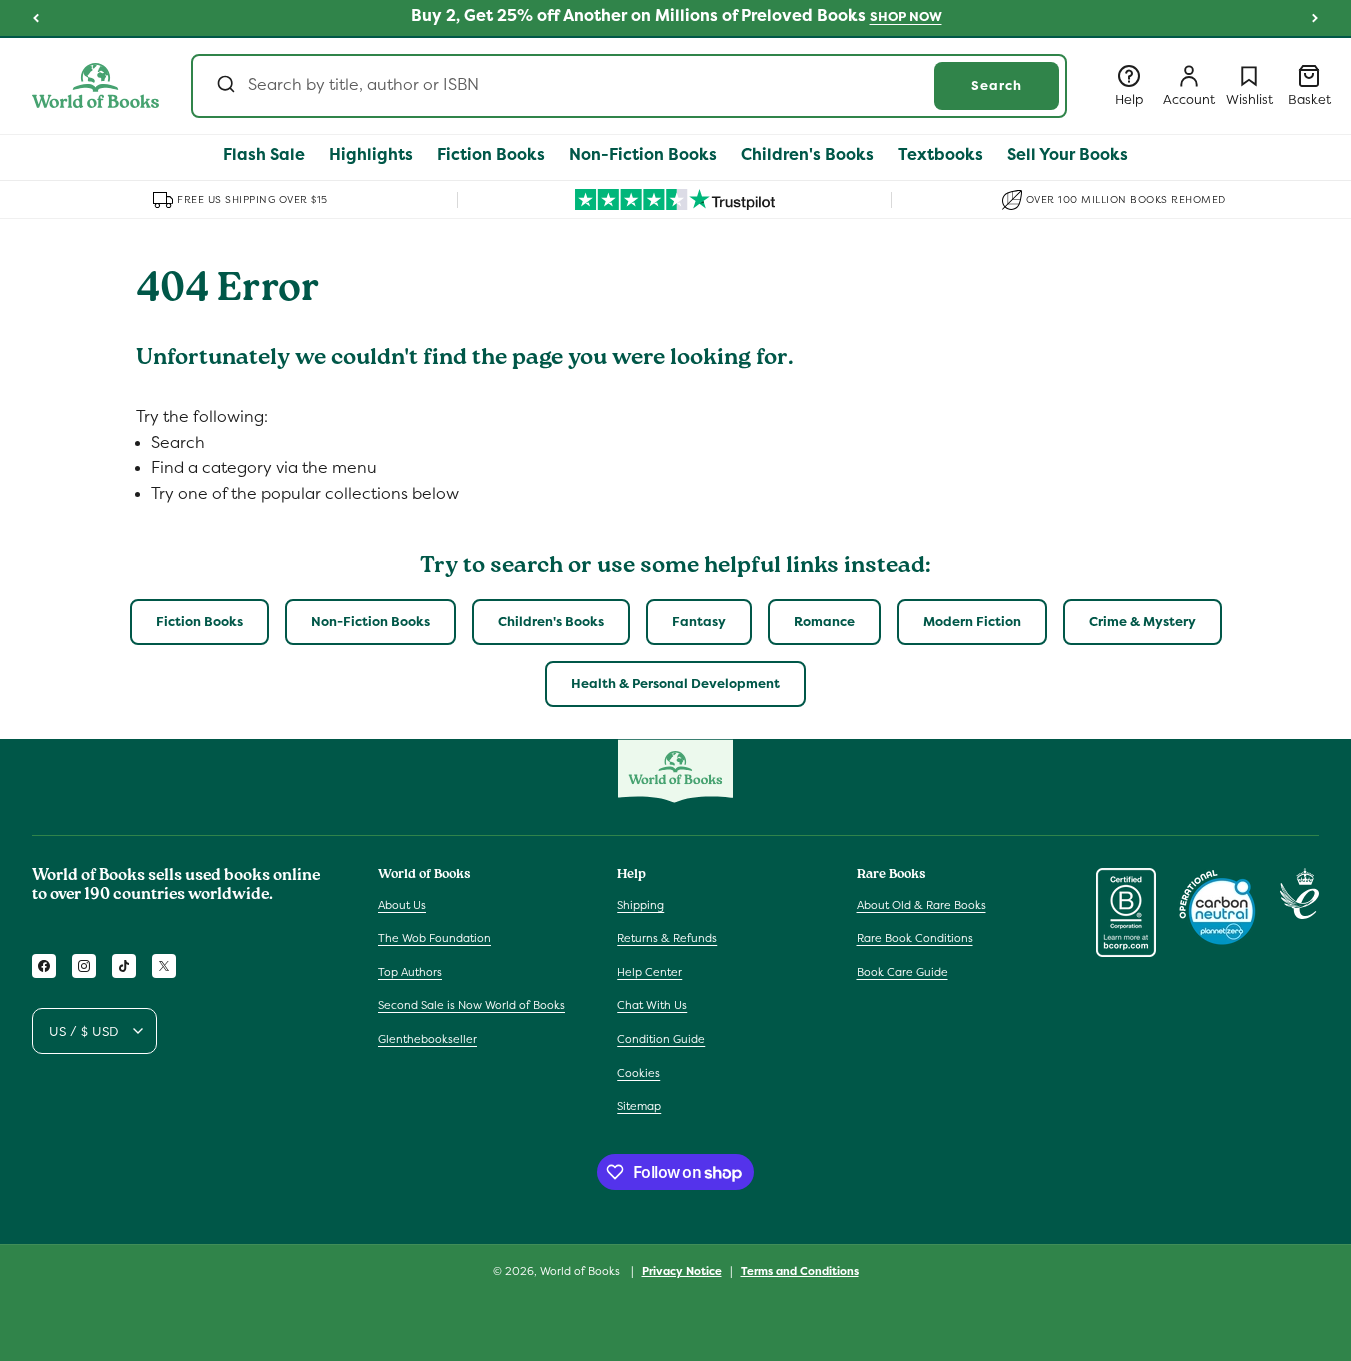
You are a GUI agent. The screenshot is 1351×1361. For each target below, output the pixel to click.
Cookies (638, 1073)
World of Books (581, 1271)
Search (996, 85)
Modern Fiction (972, 621)
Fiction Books (199, 621)
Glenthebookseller (427, 1039)
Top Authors (410, 972)
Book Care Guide (902, 972)
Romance (824, 621)
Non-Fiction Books (370, 621)
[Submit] (224, 86)
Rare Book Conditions (915, 938)
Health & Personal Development (675, 683)
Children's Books (551, 621)
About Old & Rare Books (921, 905)
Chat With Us (652, 1005)
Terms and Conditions (800, 1271)
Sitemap (639, 1106)
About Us (402, 905)
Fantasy (699, 621)
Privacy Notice (682, 1271)
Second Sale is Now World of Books (471, 1005)
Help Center (649, 972)
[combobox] (629, 86)
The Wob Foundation (434, 938)
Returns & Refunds (667, 938)
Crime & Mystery (1142, 621)
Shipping (640, 905)
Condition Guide (661, 1039)
